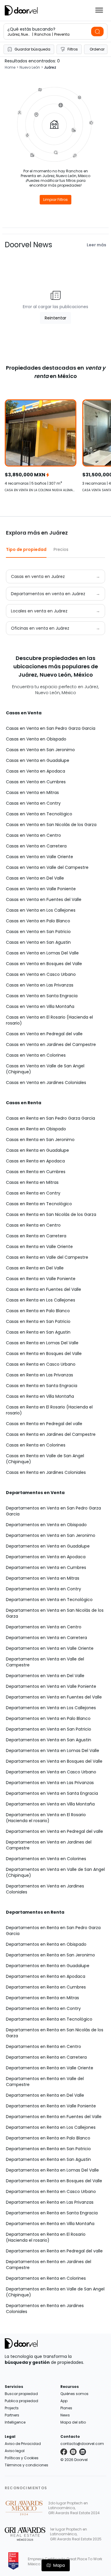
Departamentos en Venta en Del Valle (45, 1676)
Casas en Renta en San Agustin (38, 1332)
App (64, 2401)
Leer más (96, 245)
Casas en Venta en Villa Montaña (40, 1006)
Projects (12, 2408)
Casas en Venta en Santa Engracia (42, 996)
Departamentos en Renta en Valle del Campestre (45, 2082)
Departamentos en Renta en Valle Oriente (50, 2068)
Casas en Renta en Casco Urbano (41, 1364)
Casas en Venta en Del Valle (35, 878)
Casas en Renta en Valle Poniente (41, 1279)
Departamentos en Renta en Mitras (42, 1998)
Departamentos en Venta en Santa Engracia (52, 1793)
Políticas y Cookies (22, 2458)
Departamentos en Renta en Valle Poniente (51, 2106)
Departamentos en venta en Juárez (48, 594)
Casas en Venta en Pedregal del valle (44, 1034)
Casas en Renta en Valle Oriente (39, 1247)
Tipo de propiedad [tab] (26, 549)
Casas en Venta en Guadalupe (38, 760)
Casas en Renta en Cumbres (36, 1172)
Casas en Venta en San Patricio (38, 932)
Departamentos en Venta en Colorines (46, 1859)
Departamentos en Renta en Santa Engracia (52, 2213)
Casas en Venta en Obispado (36, 739)
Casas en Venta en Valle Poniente (41, 889)
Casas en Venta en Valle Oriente (40, 857)
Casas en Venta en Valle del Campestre (47, 867)
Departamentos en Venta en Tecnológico (49, 1600)
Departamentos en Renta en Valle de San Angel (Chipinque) (55, 2292)
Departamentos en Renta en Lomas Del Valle (52, 2170)
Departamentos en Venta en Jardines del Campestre (49, 1845)
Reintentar (55, 318)
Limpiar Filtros (55, 200)
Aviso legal (15, 2451)
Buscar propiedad (21, 2394)
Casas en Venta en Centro (33, 835)
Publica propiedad (21, 2401)
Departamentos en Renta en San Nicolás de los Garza (55, 2033)
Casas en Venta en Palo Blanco (38, 921)
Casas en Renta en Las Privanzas (40, 1375)
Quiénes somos (74, 2394)
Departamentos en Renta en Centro (44, 2046)
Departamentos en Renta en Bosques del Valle (54, 2181)
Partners (12, 2415)
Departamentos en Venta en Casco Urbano (51, 1772)
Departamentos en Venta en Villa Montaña (50, 1804)
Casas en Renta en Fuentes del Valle (44, 1289)
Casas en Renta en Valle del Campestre (47, 1257)
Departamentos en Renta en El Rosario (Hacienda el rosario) (46, 2237)
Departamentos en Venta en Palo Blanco (48, 1718)
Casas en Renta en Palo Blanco (38, 1311)
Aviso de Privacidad (23, 2444)
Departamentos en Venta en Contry (44, 1589)
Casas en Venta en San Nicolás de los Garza (51, 825)
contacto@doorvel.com (82, 2444)
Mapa (59, 2565)
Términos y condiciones (26, 2465)
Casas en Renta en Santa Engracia (42, 1386)
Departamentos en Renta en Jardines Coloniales (45, 2309)
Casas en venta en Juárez (38, 576)
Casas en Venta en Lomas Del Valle (42, 953)
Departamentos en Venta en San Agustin (49, 1740)
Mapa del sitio (73, 2422)
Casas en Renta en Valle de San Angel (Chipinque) (45, 1459)
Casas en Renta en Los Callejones (41, 1300)
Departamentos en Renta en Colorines (46, 2278)
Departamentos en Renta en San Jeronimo (50, 1955)
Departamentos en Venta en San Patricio (49, 1729)
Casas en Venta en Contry (33, 803)
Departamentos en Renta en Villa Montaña (50, 2224)
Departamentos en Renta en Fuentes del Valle (54, 2117)
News (65, 2415)
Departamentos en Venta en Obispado (46, 1525)
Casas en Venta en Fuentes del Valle (44, 899)
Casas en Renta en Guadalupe (37, 1150)
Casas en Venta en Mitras (32, 793)
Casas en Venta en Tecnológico (39, 814)
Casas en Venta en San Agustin (38, 942)
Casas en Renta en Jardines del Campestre (51, 1434)
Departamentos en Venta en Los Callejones (51, 1708)
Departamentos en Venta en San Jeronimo (51, 1535)
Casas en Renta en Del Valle (35, 1268)
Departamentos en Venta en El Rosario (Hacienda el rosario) (46, 1818)
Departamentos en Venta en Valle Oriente (50, 1648)
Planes (66, 2408)
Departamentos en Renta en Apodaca (46, 1976)
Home (10, 67)
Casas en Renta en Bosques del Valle (44, 1354)
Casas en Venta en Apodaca (36, 771)
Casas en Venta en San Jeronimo (40, 750)
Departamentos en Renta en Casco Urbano (51, 2191)
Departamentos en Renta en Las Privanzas (50, 2202)
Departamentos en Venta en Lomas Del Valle (53, 1751)
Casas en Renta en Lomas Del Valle (42, 1343)
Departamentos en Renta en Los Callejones (51, 2127)
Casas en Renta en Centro (33, 1225)
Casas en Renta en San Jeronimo (40, 1140)
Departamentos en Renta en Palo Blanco (48, 2138)
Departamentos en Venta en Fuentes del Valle (54, 1697)
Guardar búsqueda (32, 49)
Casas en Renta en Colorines (36, 1445)
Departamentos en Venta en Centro (44, 1627)
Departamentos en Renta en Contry (43, 2008)
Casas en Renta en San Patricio (38, 1321)
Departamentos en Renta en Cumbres (46, 1987)
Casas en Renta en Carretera (36, 1236)
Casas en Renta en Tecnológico (39, 1204)
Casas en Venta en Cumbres (36, 782)
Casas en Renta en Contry (33, 1193)
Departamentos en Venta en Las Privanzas (50, 1783)
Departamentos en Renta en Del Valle (45, 2095)
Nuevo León (30, 67)
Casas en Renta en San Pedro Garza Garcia (50, 1118)
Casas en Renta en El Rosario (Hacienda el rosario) (49, 1410)
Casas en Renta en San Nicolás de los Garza (51, 1214)
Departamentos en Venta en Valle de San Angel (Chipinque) (55, 1872)
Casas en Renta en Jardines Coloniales (46, 1472)
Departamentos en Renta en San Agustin (48, 2159)
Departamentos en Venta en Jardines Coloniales (45, 1889)
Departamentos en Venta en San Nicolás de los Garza (55, 1613)
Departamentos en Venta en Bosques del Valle (54, 1761)
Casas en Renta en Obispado (36, 1129)
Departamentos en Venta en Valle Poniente (51, 1686)
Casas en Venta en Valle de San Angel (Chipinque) (45, 1069)
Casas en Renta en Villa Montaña (40, 1396)
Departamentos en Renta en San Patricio (48, 2149)
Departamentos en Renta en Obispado (46, 1944)
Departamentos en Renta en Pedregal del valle (54, 2251)
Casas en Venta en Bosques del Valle (44, 964)
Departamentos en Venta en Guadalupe (48, 1546)
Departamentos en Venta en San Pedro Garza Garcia (53, 1511)
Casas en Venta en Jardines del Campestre (51, 1044)
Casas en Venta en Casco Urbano (41, 974)
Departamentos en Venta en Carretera (46, 1638)
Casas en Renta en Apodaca (35, 1161)
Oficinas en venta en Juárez (40, 628)
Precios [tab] (61, 549)
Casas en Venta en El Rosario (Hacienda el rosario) (49, 1020)
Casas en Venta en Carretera (36, 846)
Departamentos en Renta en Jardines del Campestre (49, 2265)
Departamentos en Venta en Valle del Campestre (45, 1662)
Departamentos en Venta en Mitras (43, 1578)
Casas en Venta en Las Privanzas (40, 985)
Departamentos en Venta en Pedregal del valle (54, 1831)
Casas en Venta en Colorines (36, 1055)
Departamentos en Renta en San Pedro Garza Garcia (53, 1931)
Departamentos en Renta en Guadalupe (48, 1966)
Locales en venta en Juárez (39, 611)
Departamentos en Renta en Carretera (46, 2057)
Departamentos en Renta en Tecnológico (49, 2019)
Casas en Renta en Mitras (32, 1182)
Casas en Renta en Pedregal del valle (44, 1424)
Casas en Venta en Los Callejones (41, 910)
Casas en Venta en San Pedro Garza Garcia (51, 728)
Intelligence (15, 2422)
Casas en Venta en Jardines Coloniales (46, 1083)
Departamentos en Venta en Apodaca (46, 1557)
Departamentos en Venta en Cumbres (46, 1567)
